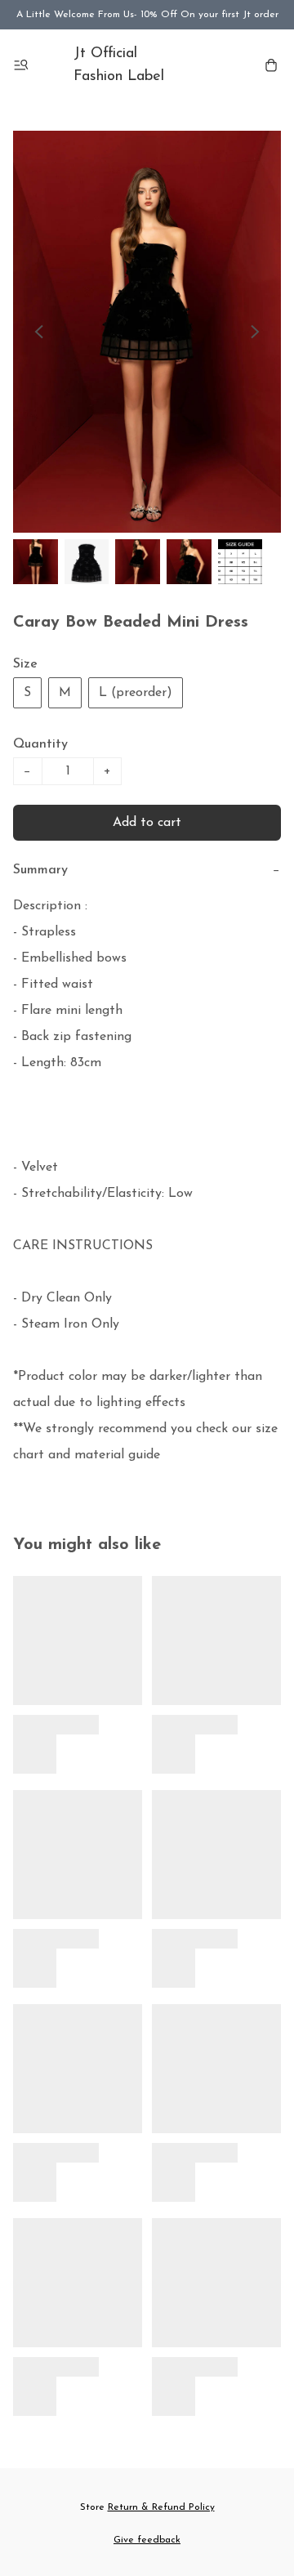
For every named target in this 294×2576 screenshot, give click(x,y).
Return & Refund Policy (161, 2507)
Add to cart (147, 823)
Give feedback (147, 2540)
